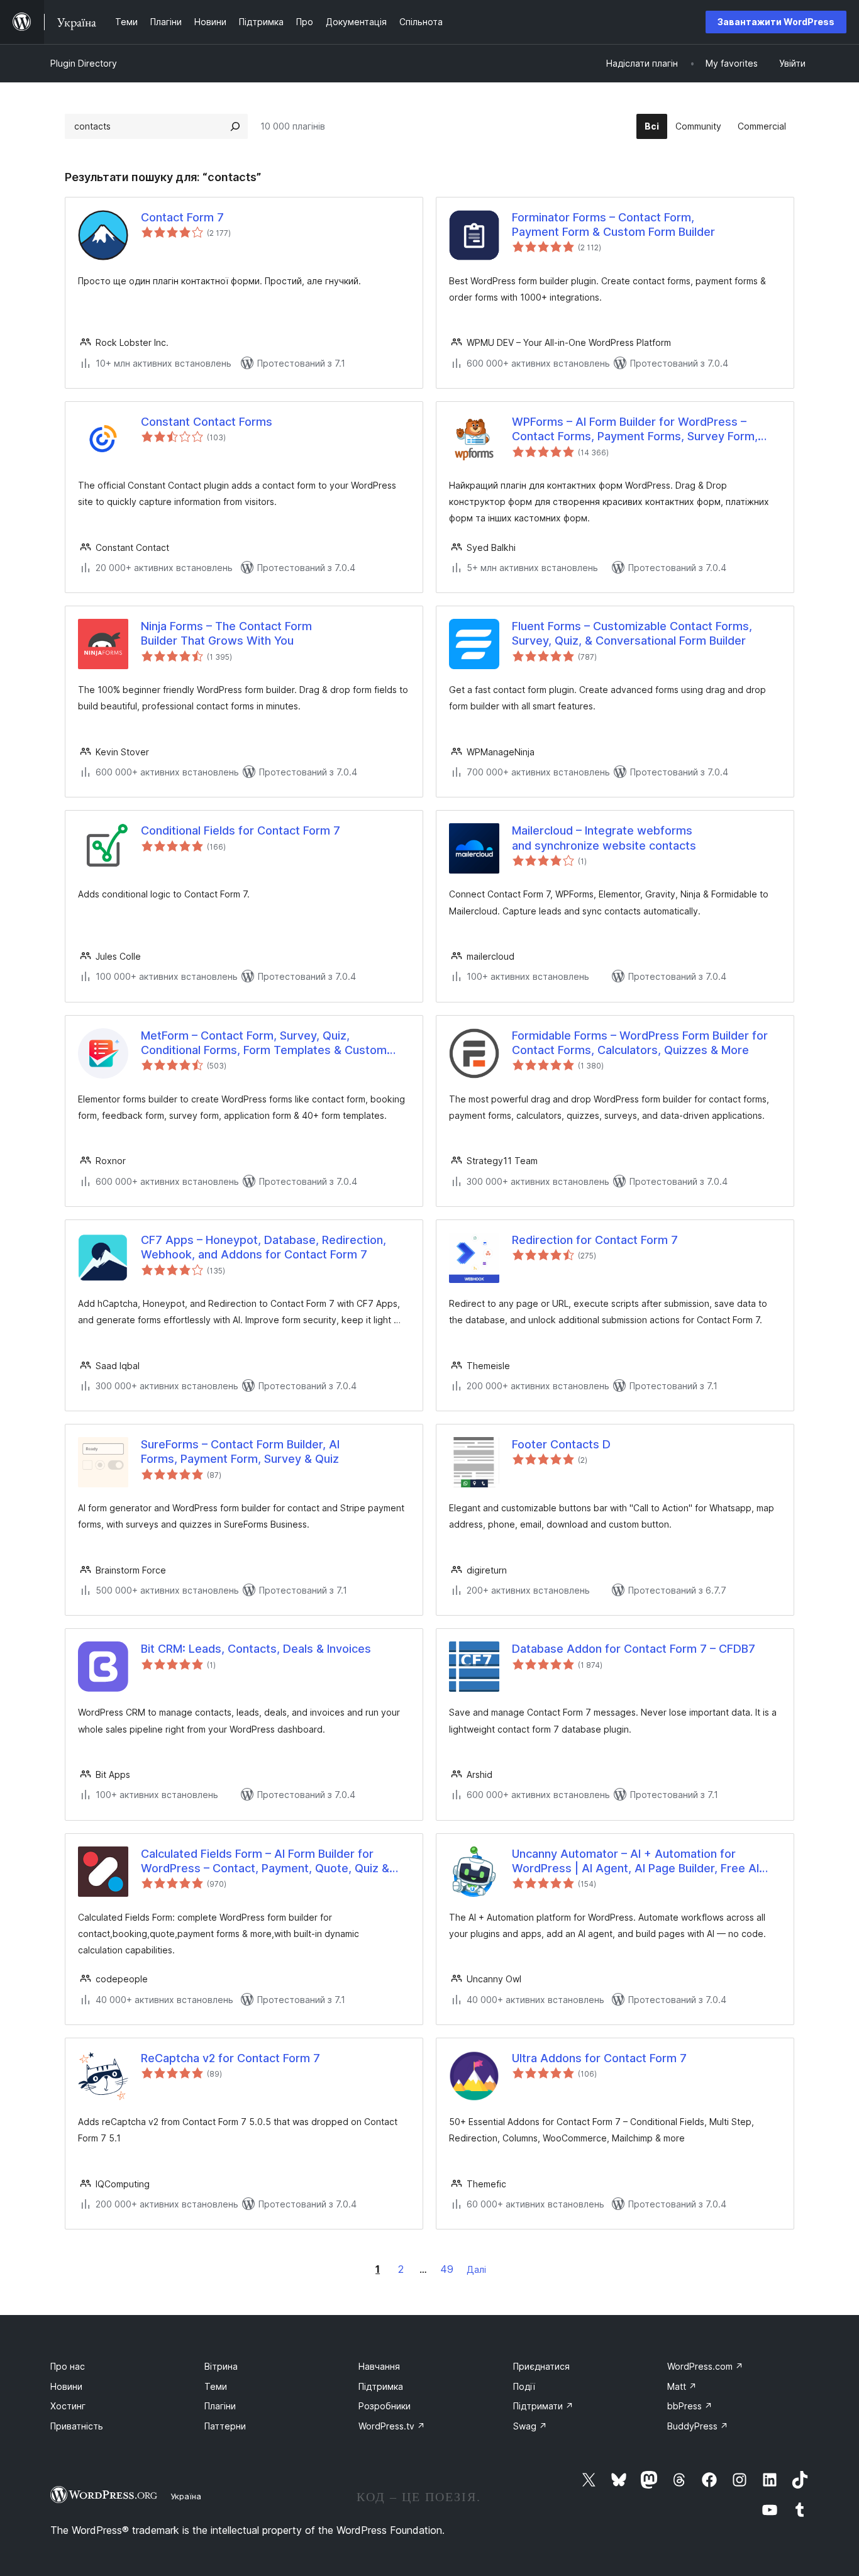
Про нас (68, 2366)
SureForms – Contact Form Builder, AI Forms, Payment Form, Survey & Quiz (240, 1452)
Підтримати (543, 2406)
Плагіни (220, 2406)
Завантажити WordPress (776, 22)
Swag (530, 2426)
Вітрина (221, 2366)
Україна (186, 2496)
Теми (216, 2386)
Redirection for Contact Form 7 (595, 1240)
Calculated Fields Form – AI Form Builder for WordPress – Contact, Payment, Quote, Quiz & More (265, 1862)
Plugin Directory (84, 63)
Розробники (385, 2406)
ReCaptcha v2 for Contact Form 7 (230, 2058)
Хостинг (68, 2406)
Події (524, 2386)
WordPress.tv (392, 2426)
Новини (66, 2386)
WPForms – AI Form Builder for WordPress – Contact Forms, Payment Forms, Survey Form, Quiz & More (635, 430)
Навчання (379, 2366)
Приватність (77, 2426)
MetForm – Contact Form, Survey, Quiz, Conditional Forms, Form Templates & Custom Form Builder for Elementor (264, 1043)
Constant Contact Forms (207, 422)
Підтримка (381, 2386)
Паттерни (225, 2426)
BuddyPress (698, 2426)
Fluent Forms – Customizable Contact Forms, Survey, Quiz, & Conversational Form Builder (632, 633)
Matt (682, 2386)
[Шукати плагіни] (235, 126)
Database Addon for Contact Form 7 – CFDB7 (634, 1649)
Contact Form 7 (182, 217)
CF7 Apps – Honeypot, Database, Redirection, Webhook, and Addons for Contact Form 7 (263, 1247)
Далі (476, 2269)
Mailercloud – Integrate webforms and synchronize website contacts (604, 838)
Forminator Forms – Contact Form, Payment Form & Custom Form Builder (613, 225)
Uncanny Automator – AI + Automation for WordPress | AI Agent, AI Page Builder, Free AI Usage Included (635, 1862)
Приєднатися (541, 2366)
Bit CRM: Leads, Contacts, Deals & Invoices (256, 1649)
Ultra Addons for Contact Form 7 (599, 2058)
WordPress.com (705, 2366)
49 (447, 2269)
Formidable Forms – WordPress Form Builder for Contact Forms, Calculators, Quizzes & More (640, 1043)
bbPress (690, 2406)
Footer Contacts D (561, 1444)
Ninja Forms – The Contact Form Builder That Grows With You (226, 633)
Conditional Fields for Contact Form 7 (241, 830)
